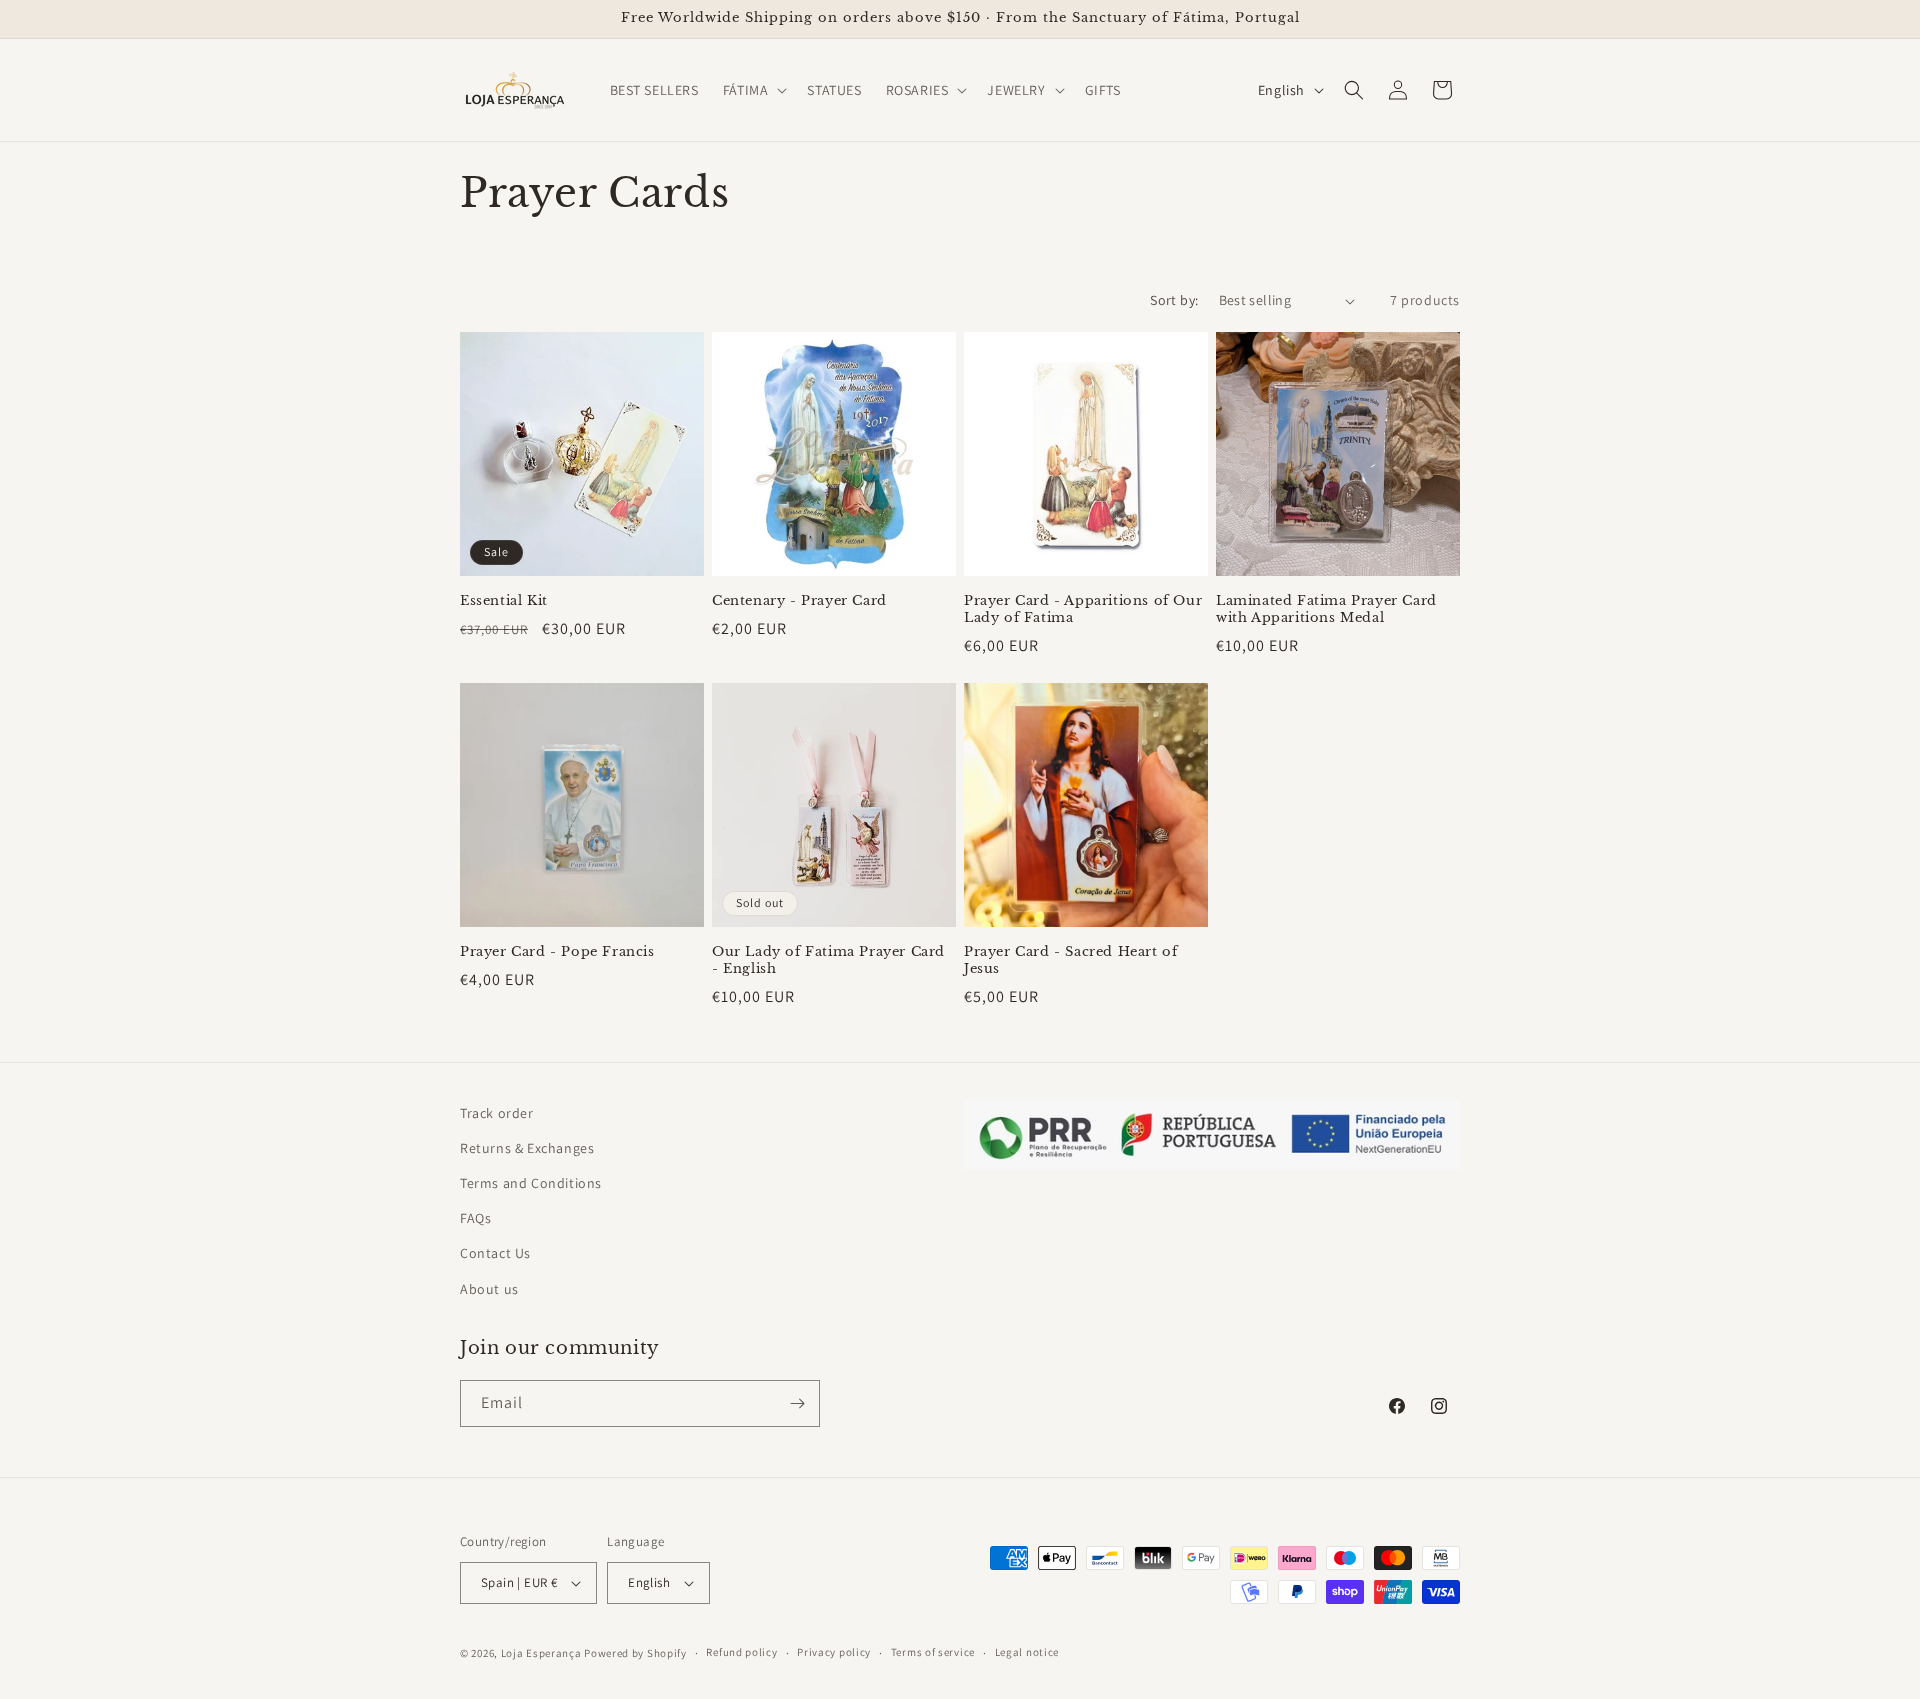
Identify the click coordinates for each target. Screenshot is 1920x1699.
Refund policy (741, 1652)
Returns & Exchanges (527, 1148)
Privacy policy (834, 1652)
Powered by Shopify (635, 1653)
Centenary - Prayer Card (799, 601)
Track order (497, 1113)
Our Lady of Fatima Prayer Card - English (828, 960)
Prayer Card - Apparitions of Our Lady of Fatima (1083, 609)
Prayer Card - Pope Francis (557, 952)
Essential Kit (504, 601)
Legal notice (1027, 1652)
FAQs (475, 1218)
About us (489, 1289)
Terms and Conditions (531, 1183)
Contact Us (495, 1253)
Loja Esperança (541, 1653)
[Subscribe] (797, 1403)
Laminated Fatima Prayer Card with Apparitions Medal (1326, 609)
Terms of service (933, 1652)
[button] (753, 90)
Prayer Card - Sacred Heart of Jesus (1070, 960)
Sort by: (1174, 300)
